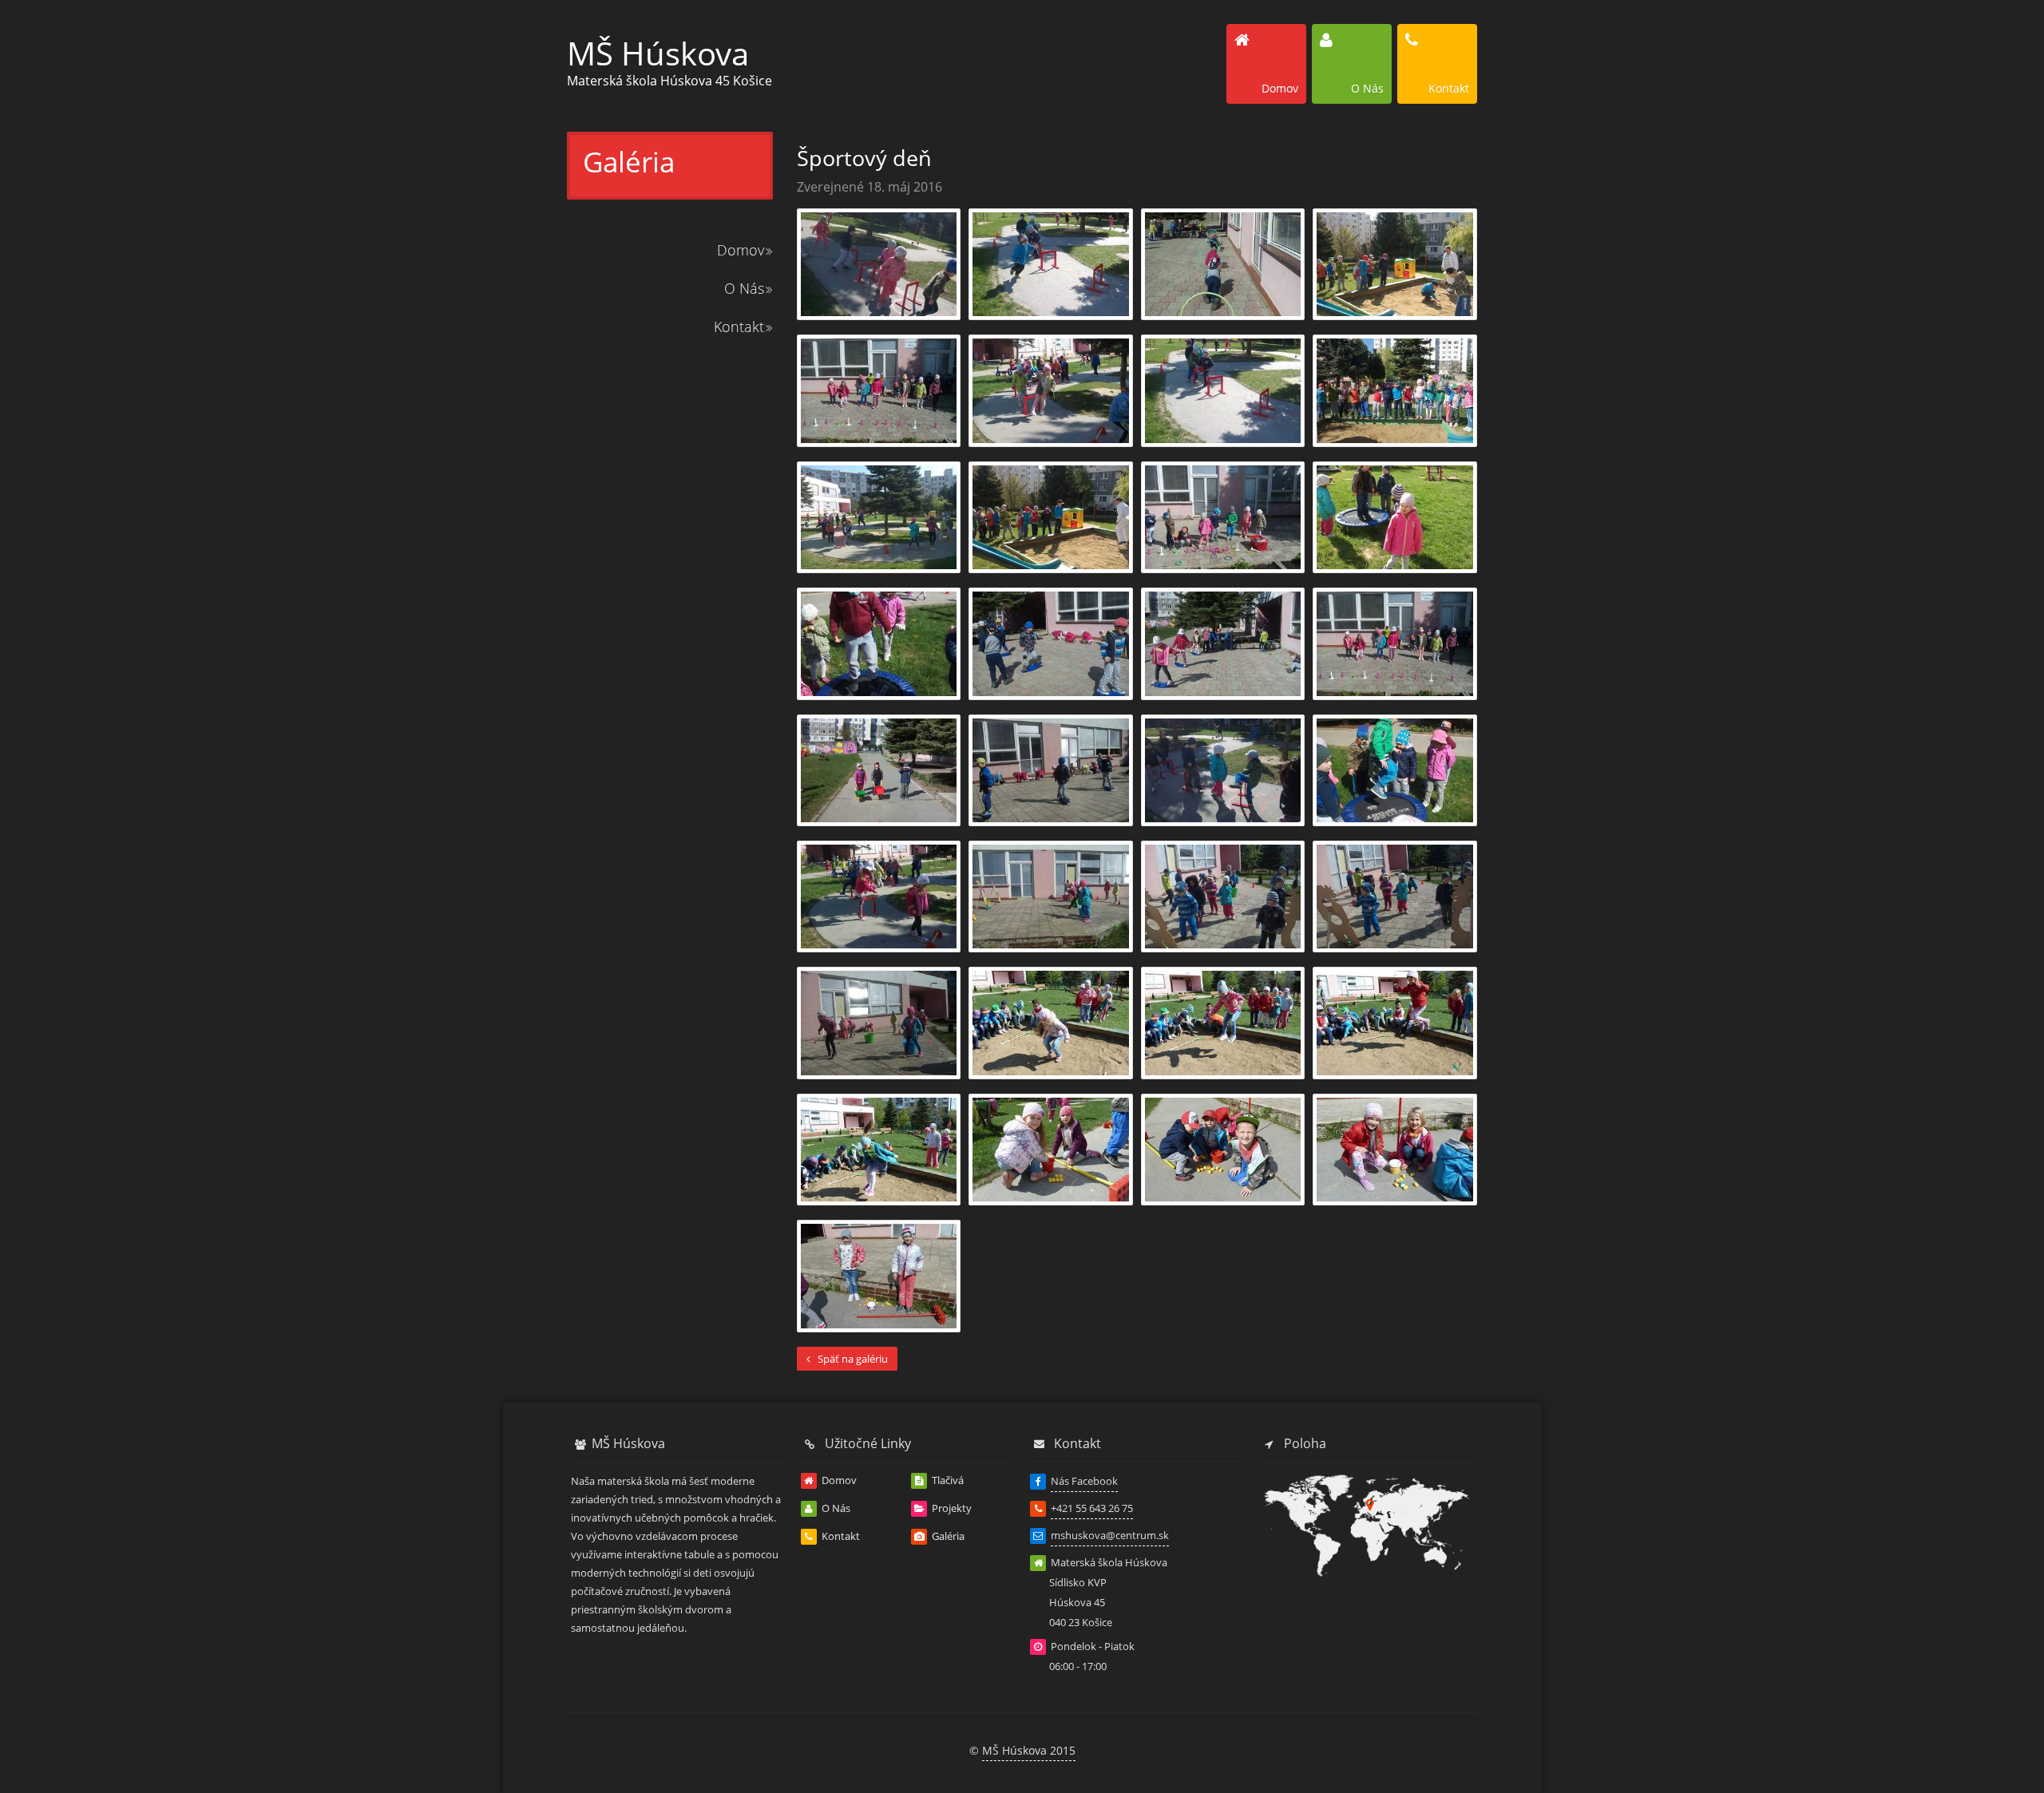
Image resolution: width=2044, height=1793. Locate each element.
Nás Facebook (1084, 1481)
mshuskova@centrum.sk (1110, 1535)
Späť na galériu (852, 1359)
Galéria (947, 1536)
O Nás (744, 288)
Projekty (951, 1508)
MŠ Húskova (658, 53)
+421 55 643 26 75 (1092, 1508)
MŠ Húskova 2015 (1029, 1750)
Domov (741, 250)
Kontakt (739, 327)
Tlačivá (947, 1480)
